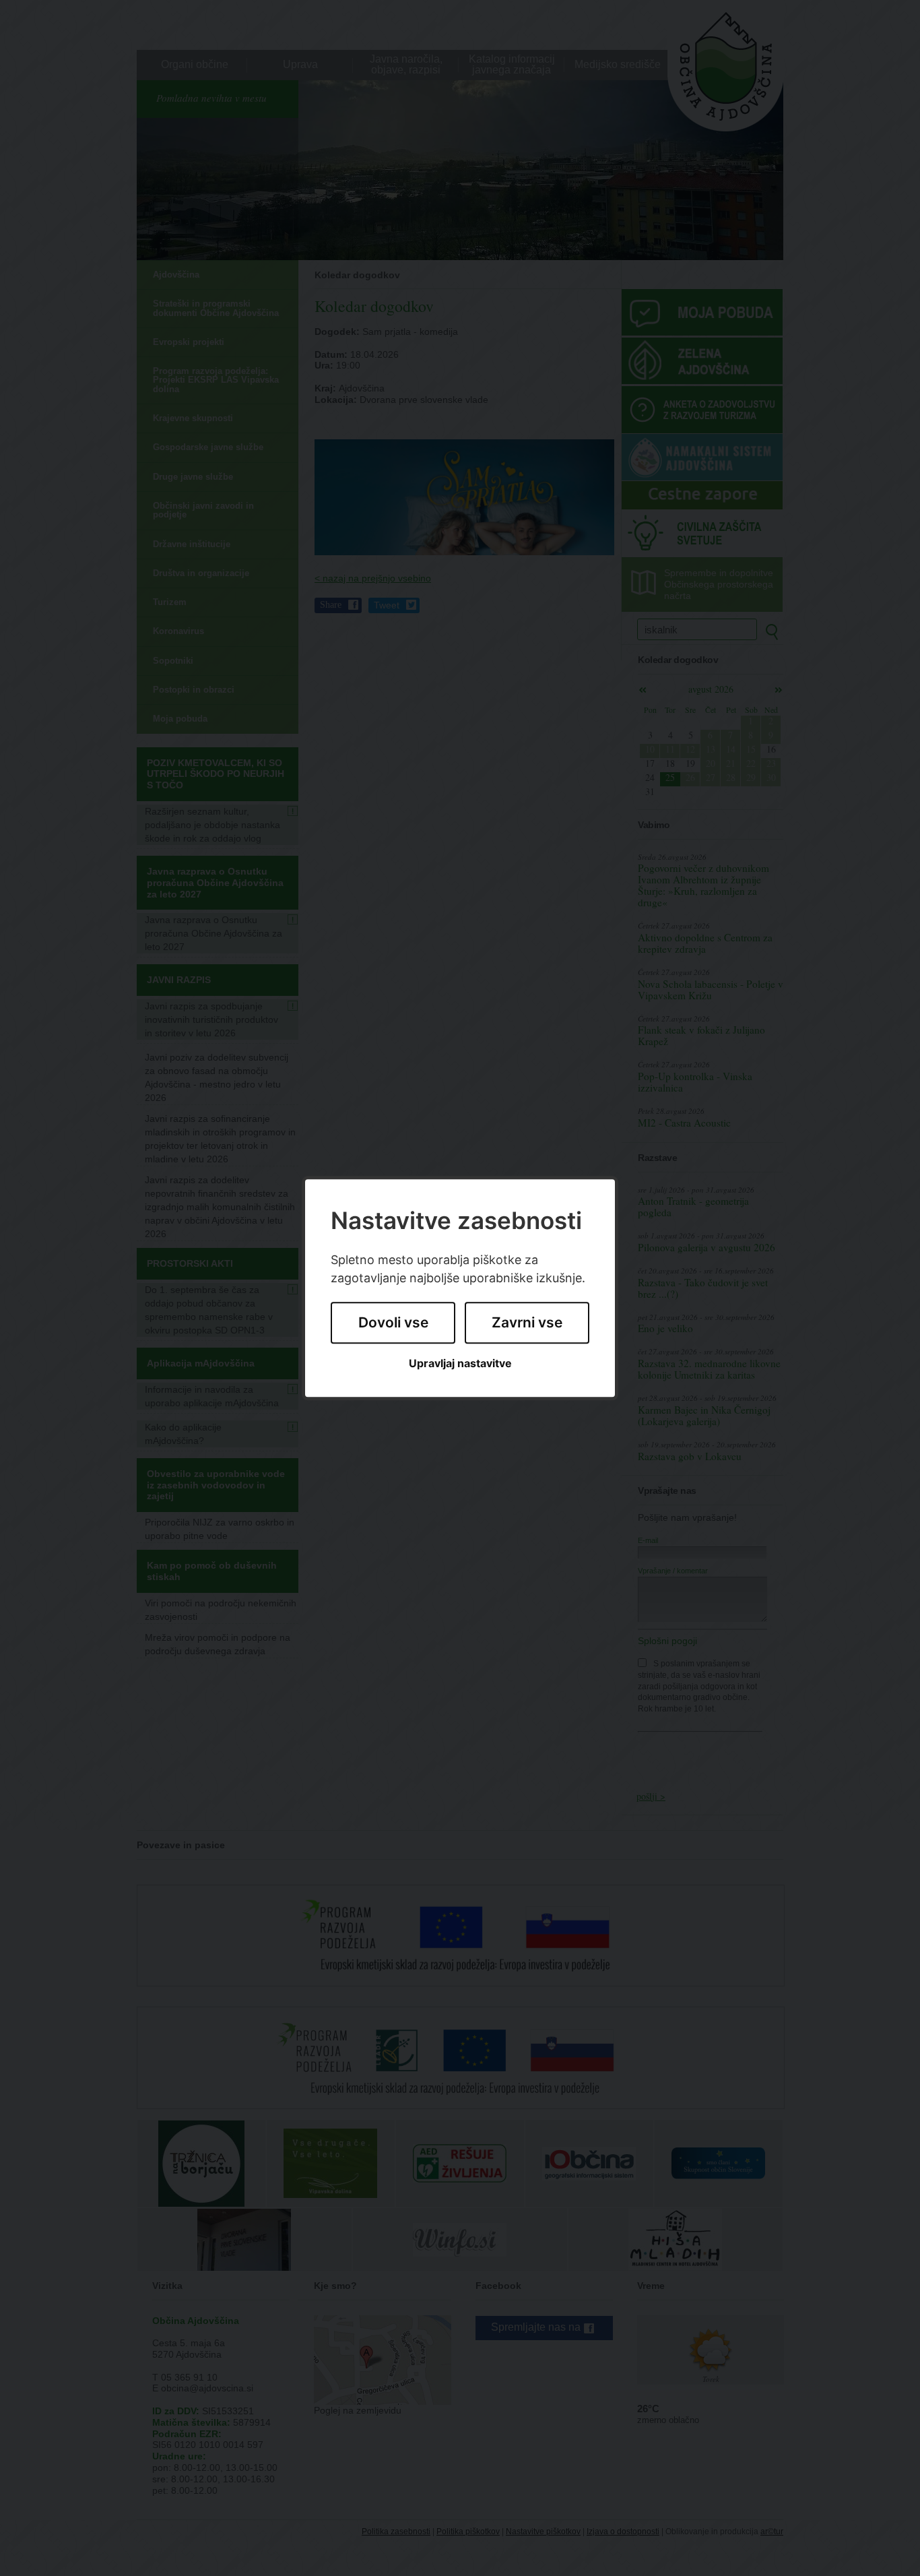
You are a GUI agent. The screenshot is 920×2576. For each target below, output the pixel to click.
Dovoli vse (393, 1323)
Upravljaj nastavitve (460, 1363)
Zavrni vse (527, 1323)
